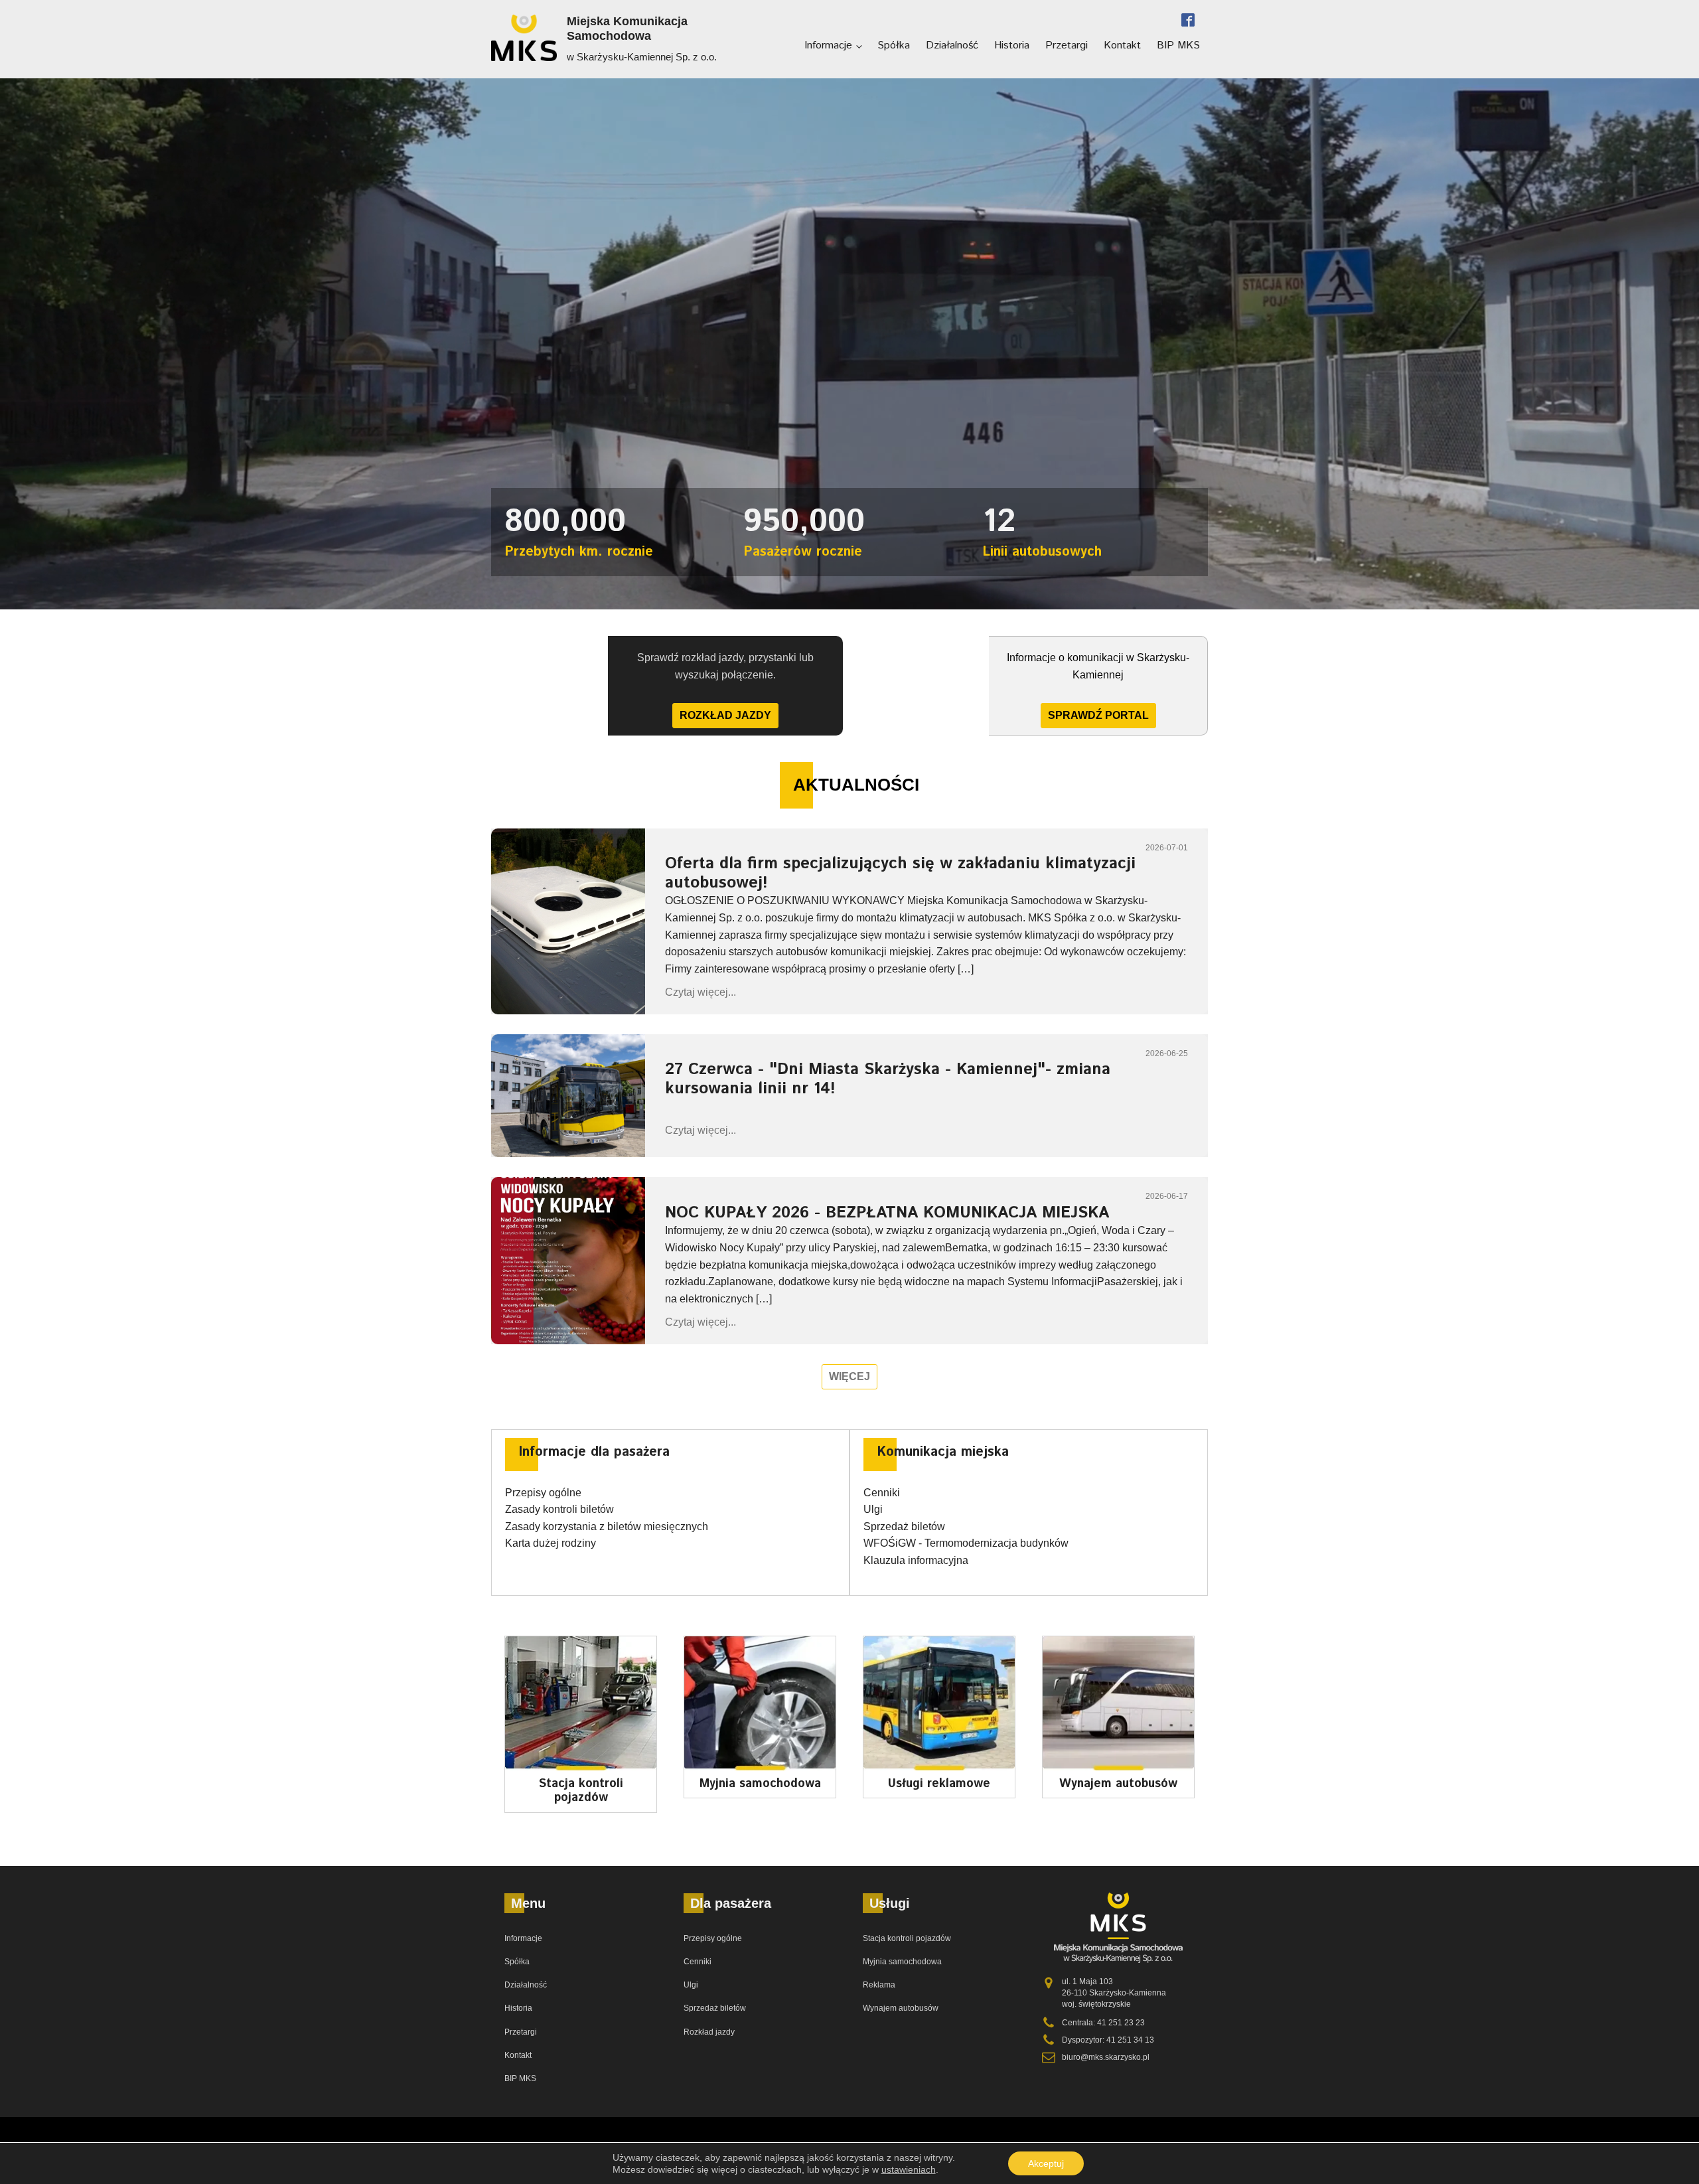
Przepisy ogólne (543, 1493)
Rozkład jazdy (725, 715)
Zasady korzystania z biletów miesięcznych (607, 1526)
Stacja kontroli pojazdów (907, 1938)
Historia (1012, 45)
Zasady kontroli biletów (559, 1509)
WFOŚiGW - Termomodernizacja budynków (966, 1543)
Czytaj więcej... (701, 992)
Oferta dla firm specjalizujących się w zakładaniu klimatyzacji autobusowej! (900, 873)
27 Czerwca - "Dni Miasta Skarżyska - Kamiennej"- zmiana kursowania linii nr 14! (888, 1079)
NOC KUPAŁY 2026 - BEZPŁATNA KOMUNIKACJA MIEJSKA (887, 1213)
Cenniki (882, 1493)
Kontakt (1122, 45)
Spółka (894, 45)
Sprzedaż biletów (904, 1526)
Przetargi (1067, 45)
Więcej (849, 1376)
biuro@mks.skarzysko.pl (1106, 2057)
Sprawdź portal (1098, 715)
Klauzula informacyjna (916, 1560)
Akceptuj (1046, 2163)
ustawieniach (909, 2169)
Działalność (952, 45)
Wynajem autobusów (901, 2008)
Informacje (828, 45)
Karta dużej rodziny (551, 1543)
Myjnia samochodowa (902, 1962)
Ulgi (873, 1509)
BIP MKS (1178, 45)
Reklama (879, 1985)
